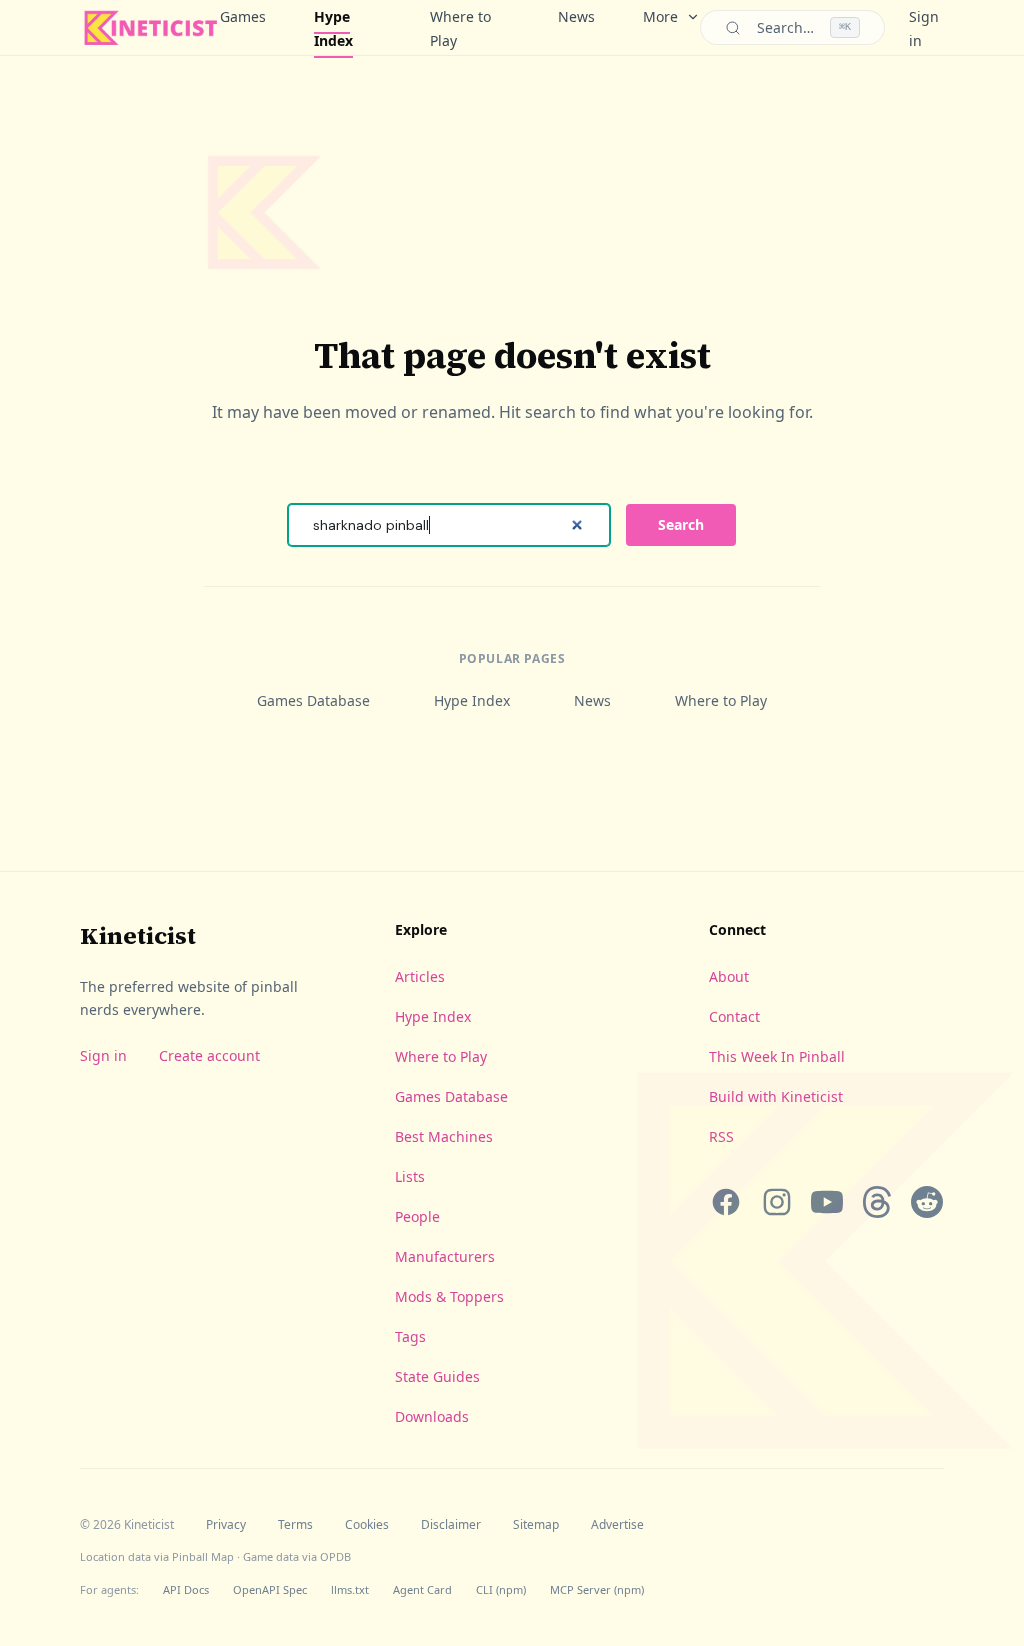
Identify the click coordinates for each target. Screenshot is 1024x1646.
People (417, 1216)
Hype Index (333, 28)
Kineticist (138, 935)
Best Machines (444, 1136)
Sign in (103, 1055)
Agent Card (422, 1589)
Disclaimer (451, 1525)
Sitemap (536, 1525)
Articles (420, 976)
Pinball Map (203, 1556)
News (576, 16)
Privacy (226, 1525)
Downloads (432, 1416)
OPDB (335, 1556)
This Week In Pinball (777, 1056)
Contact (734, 1016)
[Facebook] (726, 1202)
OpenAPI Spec (270, 1589)
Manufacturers (445, 1256)
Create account (209, 1055)
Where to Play (460, 28)
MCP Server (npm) (597, 1589)
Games (243, 16)
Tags (410, 1336)
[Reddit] (927, 1202)
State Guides (437, 1376)
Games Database (313, 700)
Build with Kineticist (776, 1096)
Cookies (367, 1525)
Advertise (617, 1525)
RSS (721, 1136)
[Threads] (877, 1202)
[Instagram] (776, 1202)
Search (681, 524)
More (660, 16)
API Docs (186, 1589)
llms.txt (350, 1589)
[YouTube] (827, 1202)
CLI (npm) (501, 1589)
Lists (410, 1176)
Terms (295, 1525)
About (729, 976)
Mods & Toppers (449, 1296)
